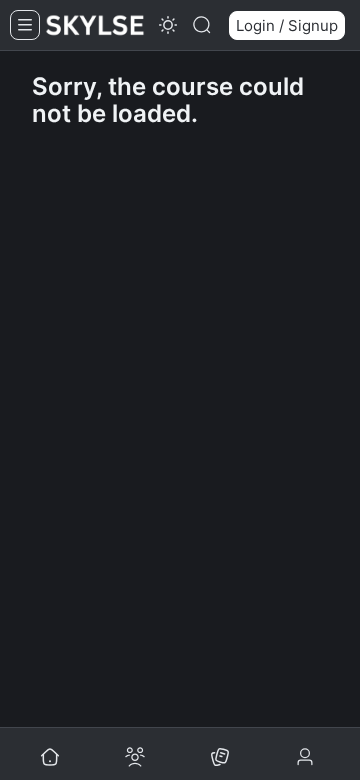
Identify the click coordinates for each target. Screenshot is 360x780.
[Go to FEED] (50, 758)
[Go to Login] (307, 758)
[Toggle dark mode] (168, 25)
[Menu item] (220, 758)
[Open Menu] (25, 25)
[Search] (202, 25)
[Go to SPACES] (135, 758)
